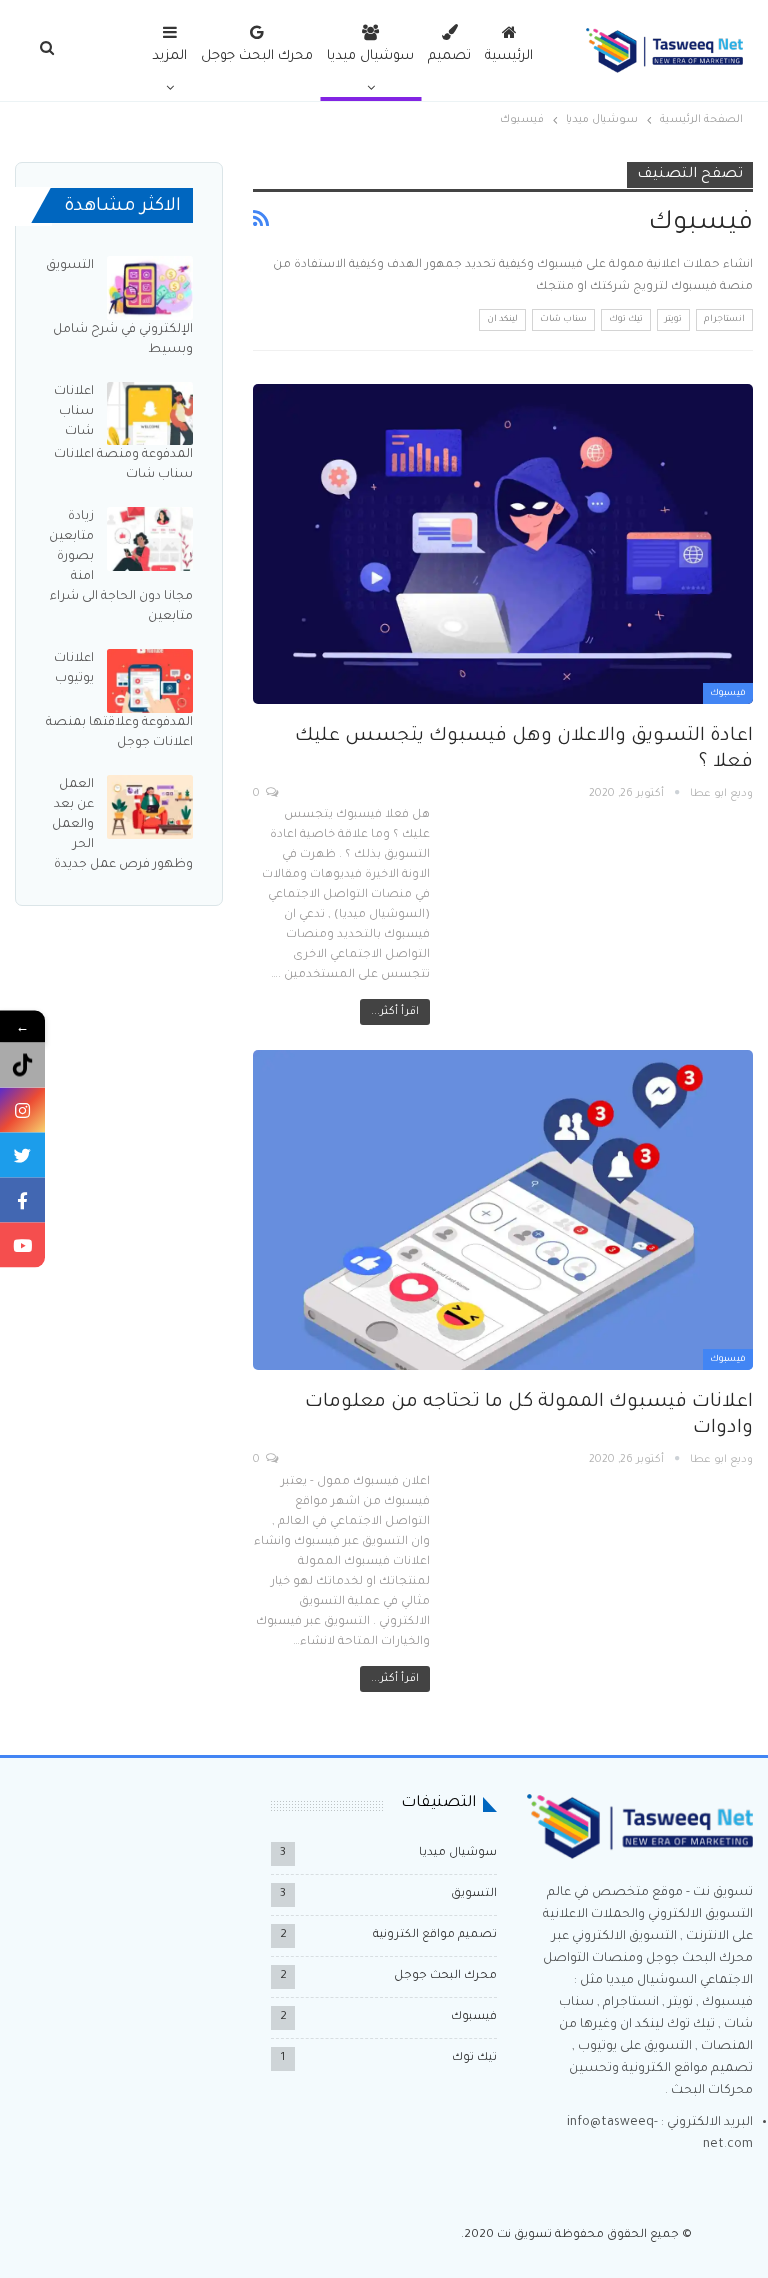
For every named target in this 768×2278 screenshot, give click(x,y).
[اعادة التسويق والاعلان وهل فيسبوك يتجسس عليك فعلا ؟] (503, 544)
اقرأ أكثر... (395, 1012)
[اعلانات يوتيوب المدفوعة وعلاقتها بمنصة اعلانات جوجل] (150, 681)
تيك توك (626, 320)
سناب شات (563, 320)
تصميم (449, 56)
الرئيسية (509, 56)
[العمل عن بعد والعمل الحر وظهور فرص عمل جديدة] (150, 807)
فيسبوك (728, 694)
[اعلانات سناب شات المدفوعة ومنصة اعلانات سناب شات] (150, 414)
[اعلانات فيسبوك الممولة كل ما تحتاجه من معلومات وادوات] (503, 1210)
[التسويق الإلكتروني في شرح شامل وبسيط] (150, 288)
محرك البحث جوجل (257, 56)
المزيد (169, 56)
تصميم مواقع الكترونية (435, 1935)
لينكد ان (502, 320)
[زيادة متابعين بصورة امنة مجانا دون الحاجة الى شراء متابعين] (150, 539)
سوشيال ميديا (370, 56)
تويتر (673, 320)
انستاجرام (724, 320)
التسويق (474, 1894)
